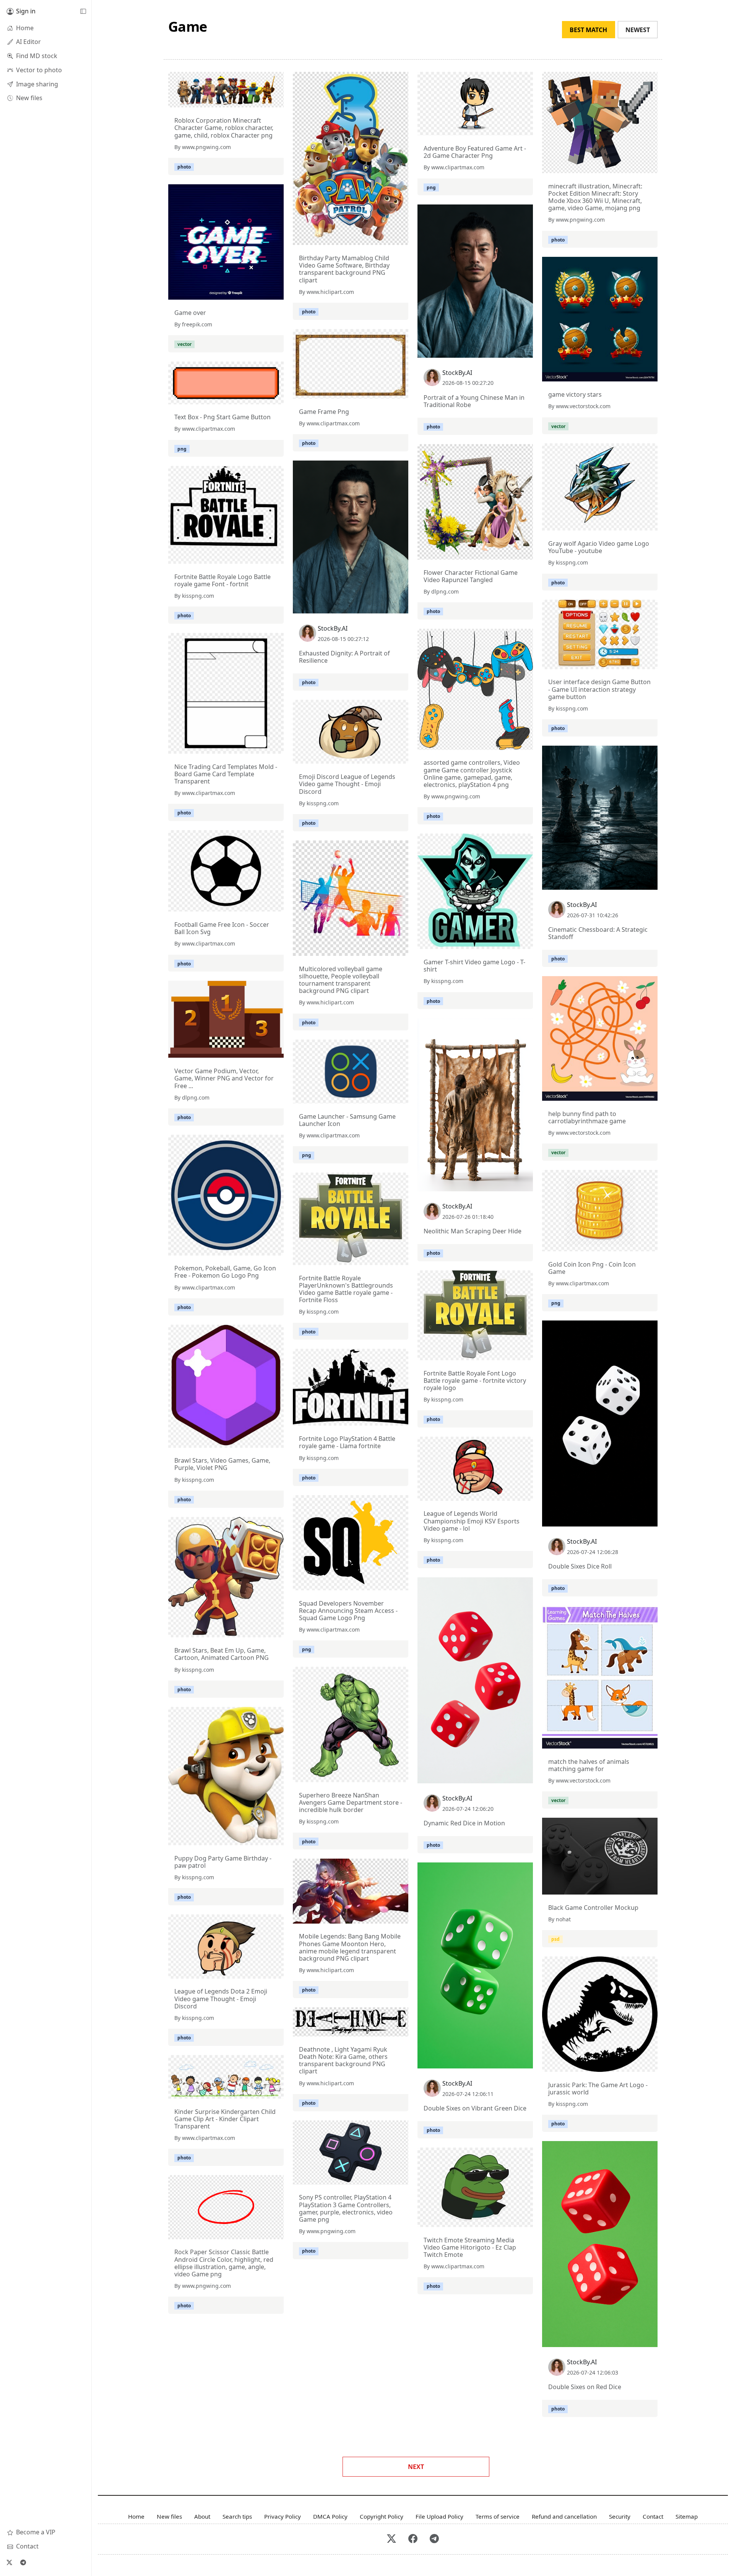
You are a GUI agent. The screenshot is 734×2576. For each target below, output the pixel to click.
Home (136, 2516)
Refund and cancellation (564, 2516)
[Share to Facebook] (262, 100)
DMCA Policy (330, 2516)
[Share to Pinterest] (276, 100)
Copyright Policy (382, 2516)
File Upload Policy (439, 2516)
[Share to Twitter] (248, 100)
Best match (588, 30)
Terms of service (498, 2516)
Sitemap (687, 2516)
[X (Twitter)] (9, 2562)
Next (416, 2467)
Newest (638, 30)
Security (620, 2516)
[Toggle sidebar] (83, 11)
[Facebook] (413, 2539)
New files (169, 2516)
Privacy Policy (283, 2516)
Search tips (237, 2516)
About (202, 2516)
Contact (653, 2516)
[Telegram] (23, 2562)
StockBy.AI (457, 373)
